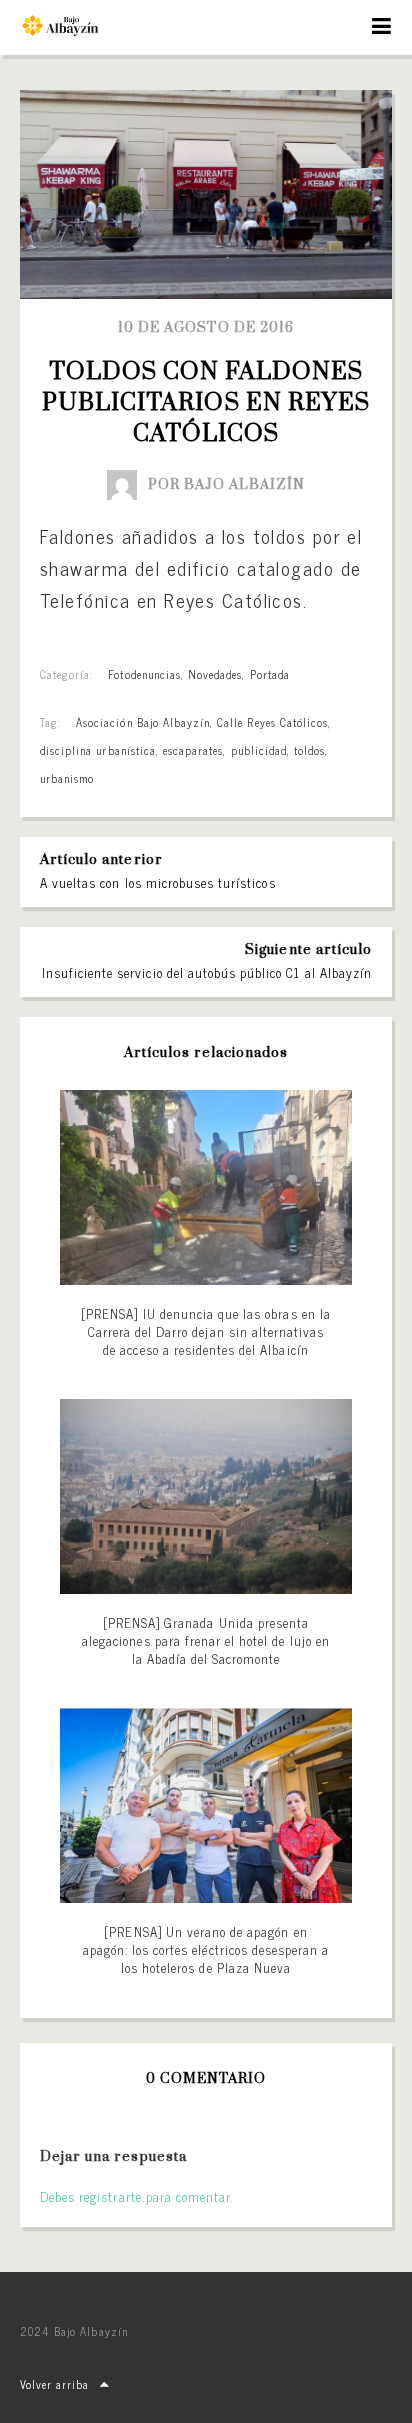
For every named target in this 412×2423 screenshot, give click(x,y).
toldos (309, 750)
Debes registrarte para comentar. (136, 2196)
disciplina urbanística (98, 750)
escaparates (193, 750)
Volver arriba (55, 2384)
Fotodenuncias (144, 674)
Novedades (215, 674)
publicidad (259, 750)
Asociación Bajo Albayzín (143, 722)
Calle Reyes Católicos (272, 722)
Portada (270, 674)
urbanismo (67, 778)
